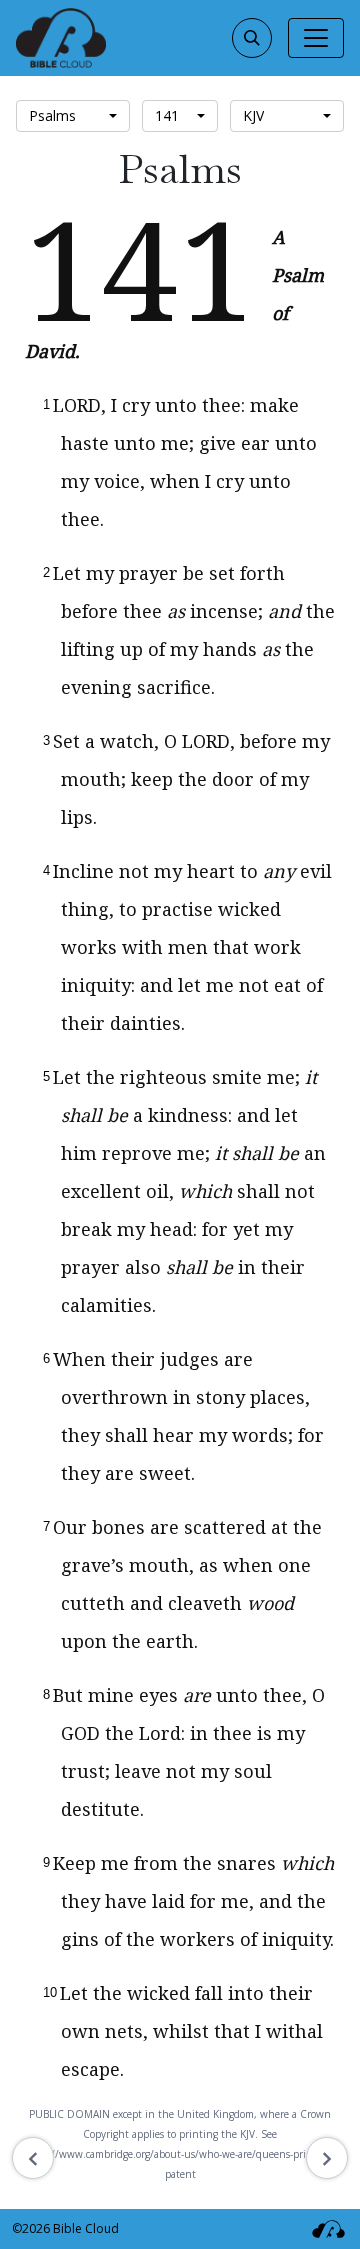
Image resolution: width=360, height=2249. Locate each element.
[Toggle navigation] (316, 38)
